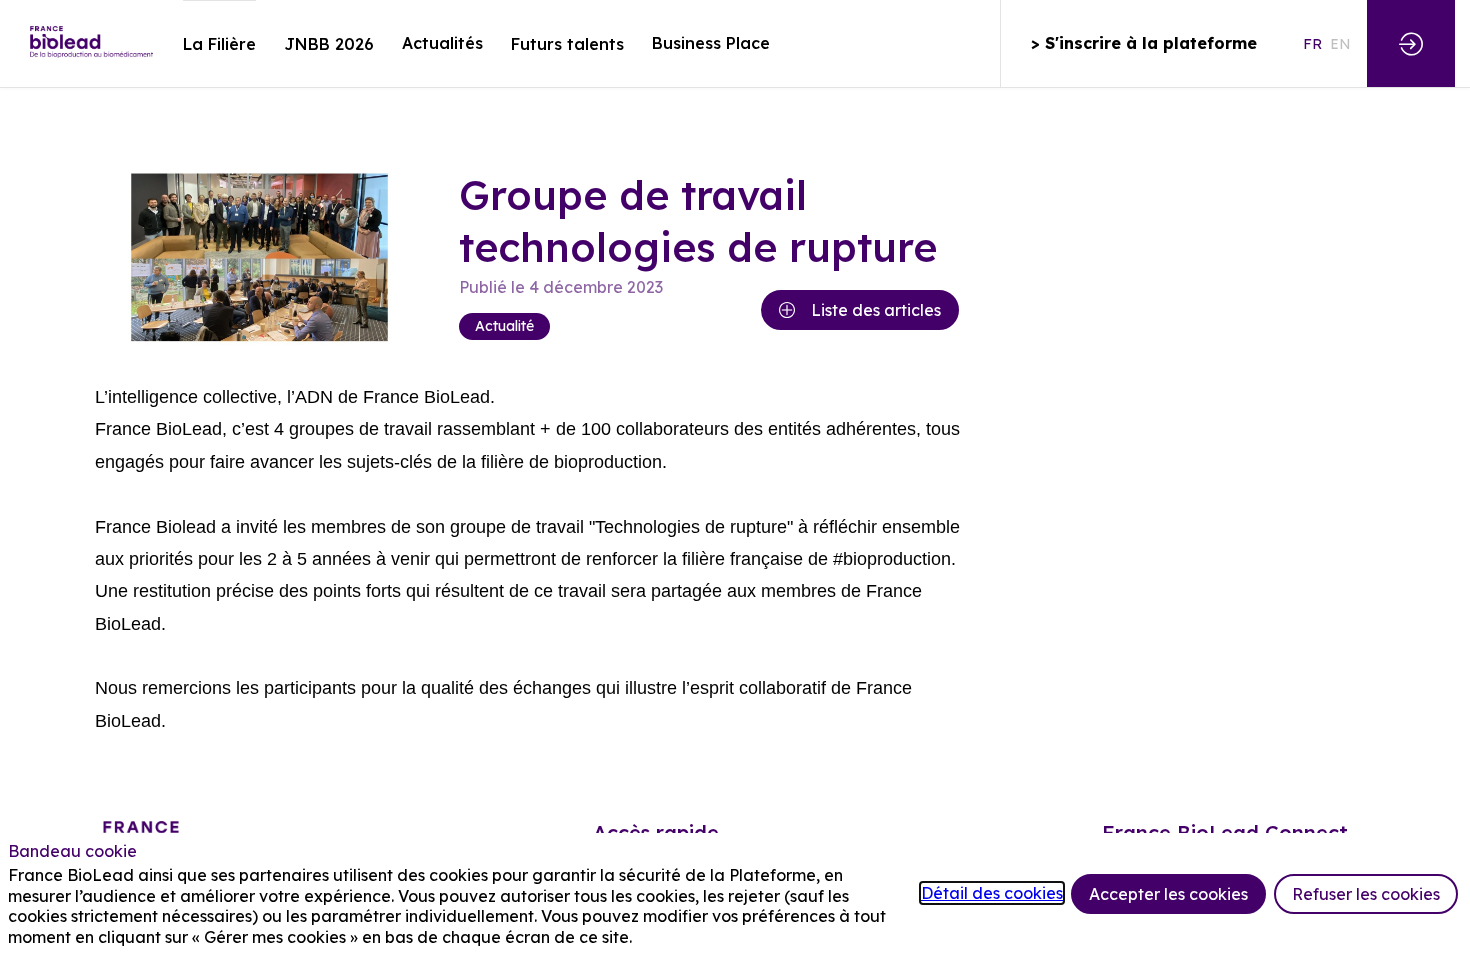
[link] (219, 44)
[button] (1143, 44)
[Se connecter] (1411, 44)
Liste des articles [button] (876, 310)
